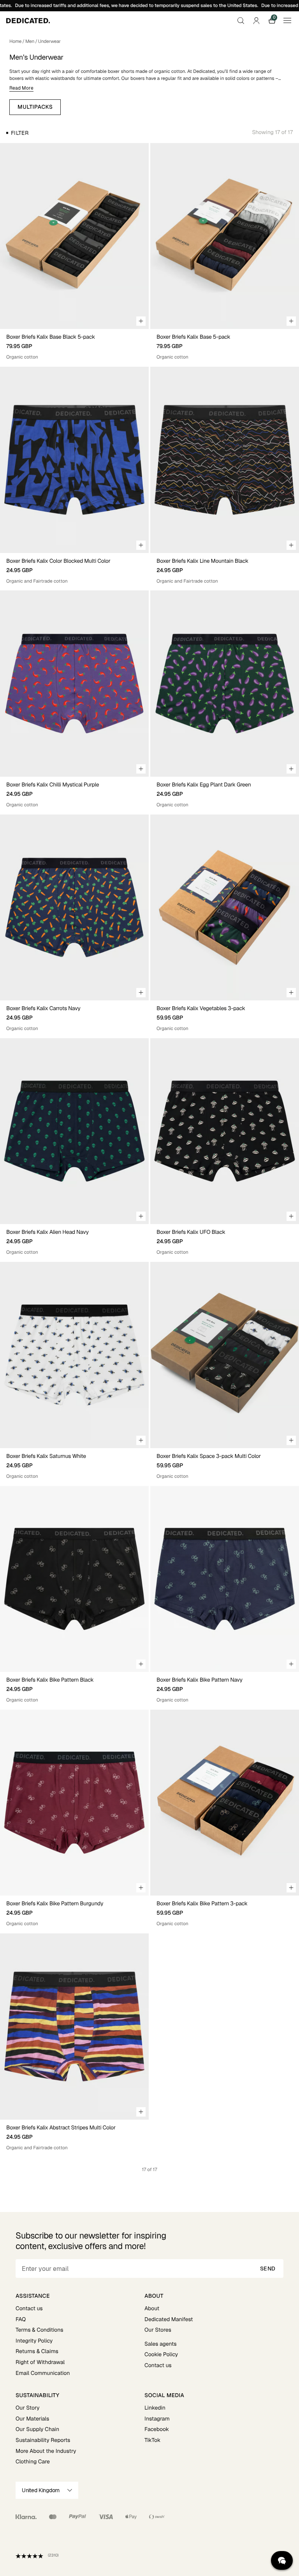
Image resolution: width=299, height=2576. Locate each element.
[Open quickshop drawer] (141, 321)
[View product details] (74, 345)
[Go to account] (256, 21)
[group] (74, 236)
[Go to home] (28, 21)
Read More (21, 88)
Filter (20, 133)
